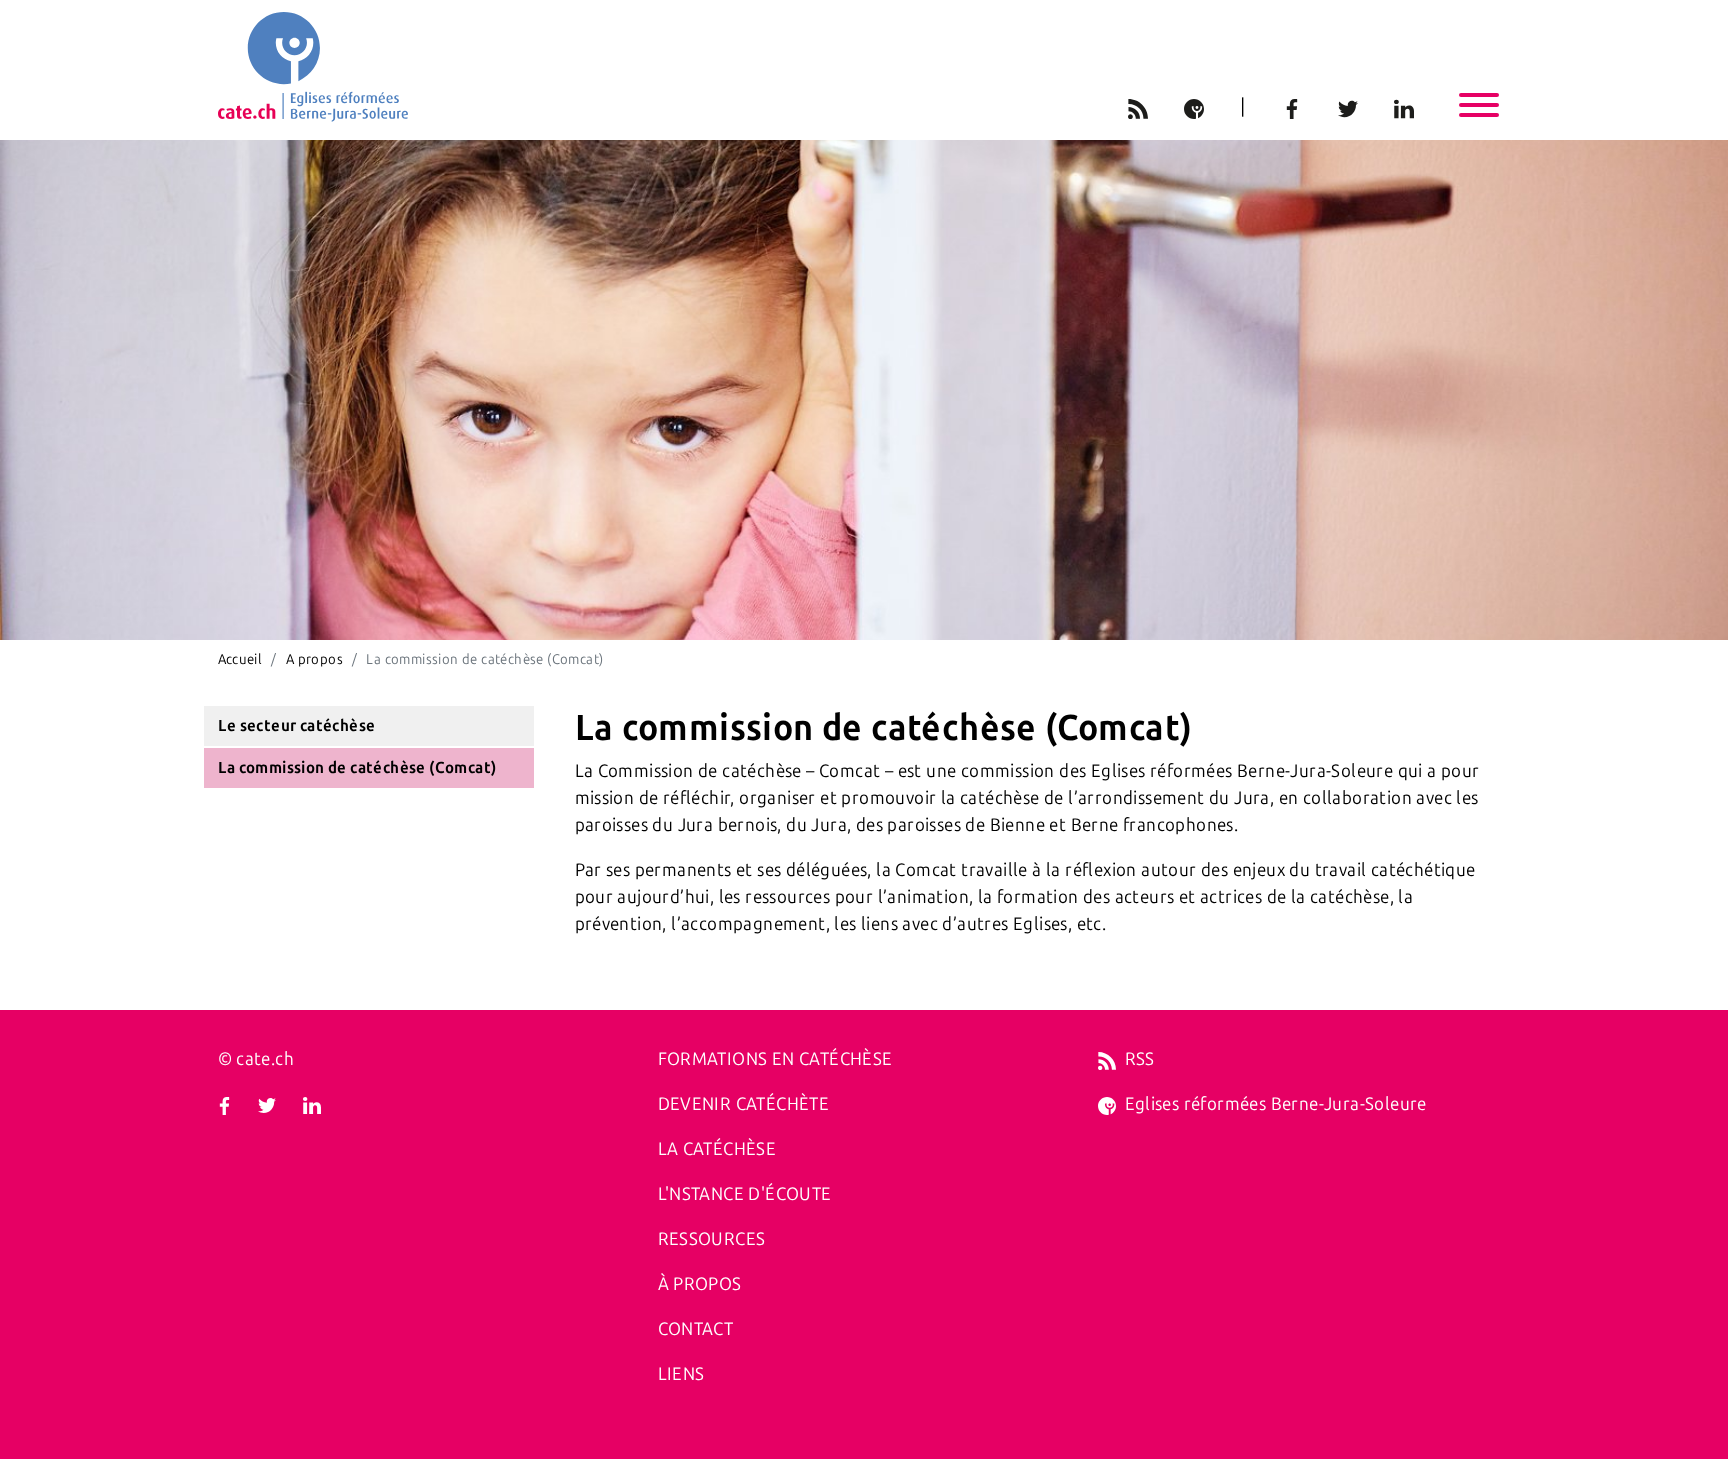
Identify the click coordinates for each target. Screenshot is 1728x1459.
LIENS (681, 1374)
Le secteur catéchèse (296, 725)
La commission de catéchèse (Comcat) (357, 767)
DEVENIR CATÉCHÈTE (744, 1104)
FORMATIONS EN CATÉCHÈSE (775, 1059)
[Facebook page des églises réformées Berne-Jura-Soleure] (224, 1104)
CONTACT (696, 1329)
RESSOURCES (712, 1239)
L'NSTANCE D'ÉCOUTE (745, 1194)
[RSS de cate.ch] (1107, 1059)
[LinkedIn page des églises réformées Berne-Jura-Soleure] (312, 1104)
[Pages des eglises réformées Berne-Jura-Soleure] (1107, 1104)
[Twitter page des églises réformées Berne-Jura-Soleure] (267, 1104)
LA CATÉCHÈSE (717, 1149)
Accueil (240, 659)
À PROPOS (700, 1284)
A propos (314, 659)
